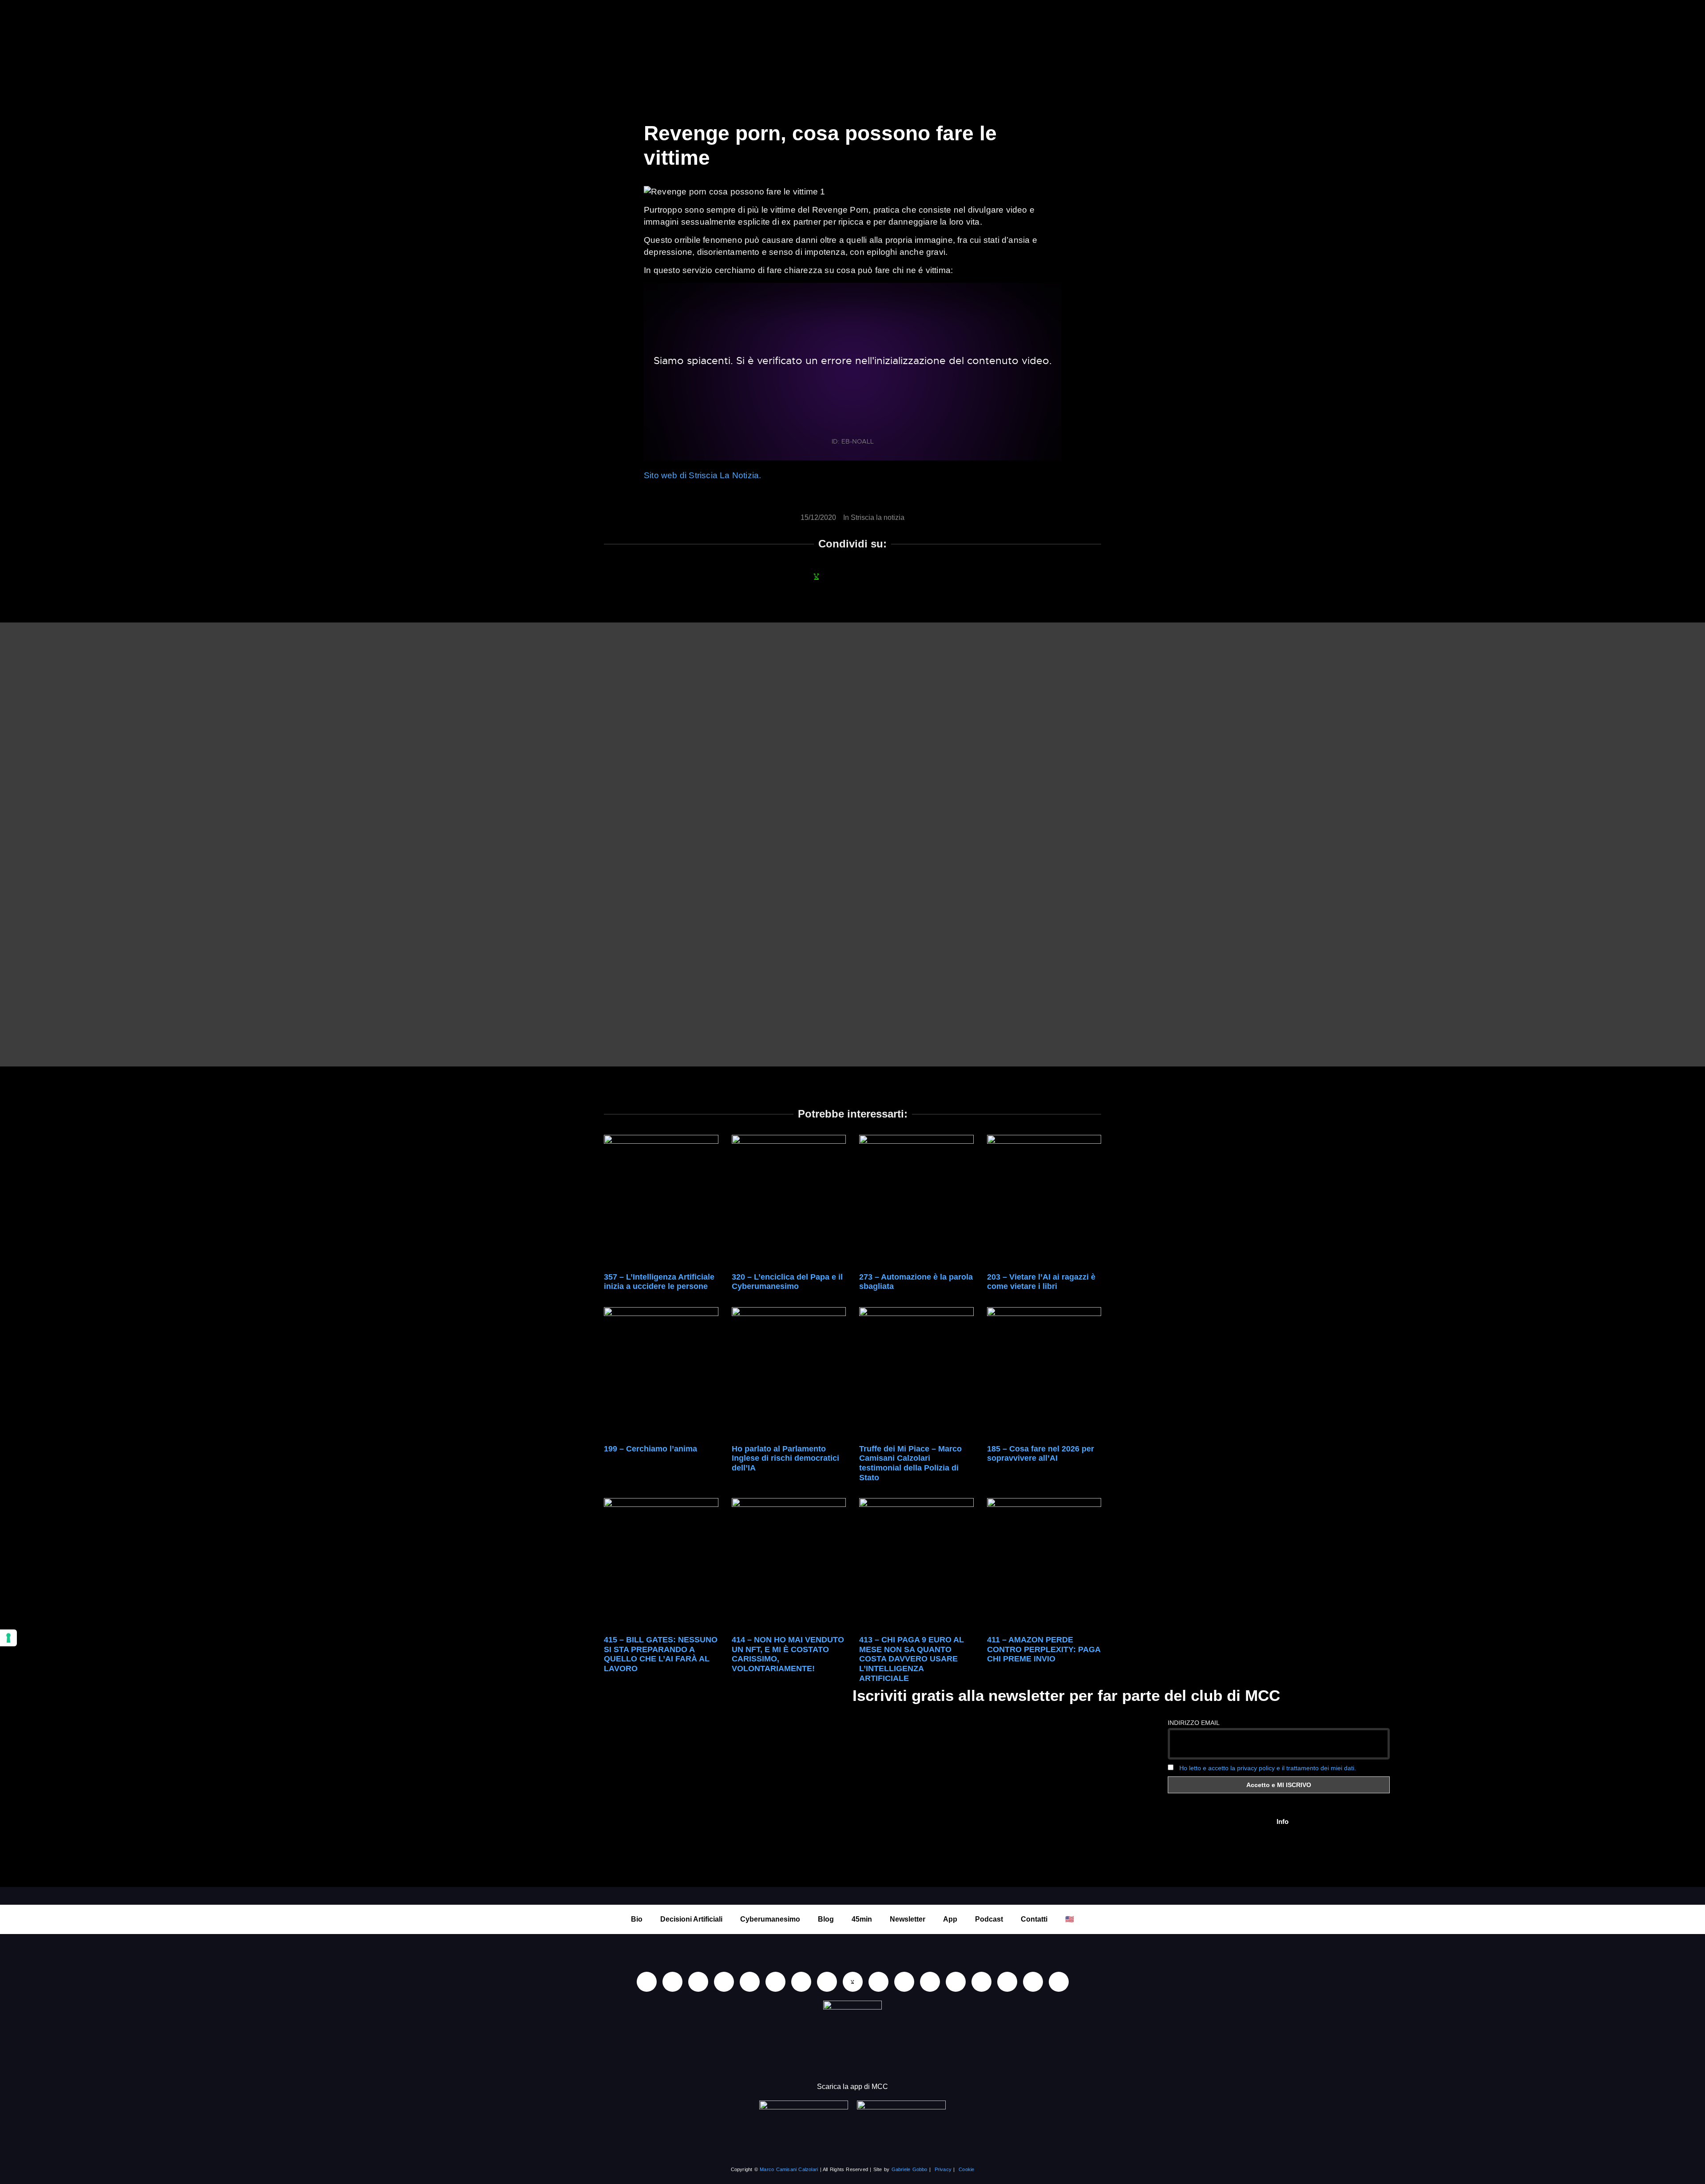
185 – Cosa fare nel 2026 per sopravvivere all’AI (1041, 1454)
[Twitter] (1007, 1982)
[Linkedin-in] (647, 1982)
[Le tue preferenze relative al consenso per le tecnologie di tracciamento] (8, 1638)
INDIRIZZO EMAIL (1194, 1723)
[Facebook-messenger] (878, 1982)
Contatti (1034, 1919)
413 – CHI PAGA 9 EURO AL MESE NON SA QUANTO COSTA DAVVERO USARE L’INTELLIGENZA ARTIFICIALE (912, 1659)
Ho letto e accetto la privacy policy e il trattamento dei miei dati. (1268, 1768)
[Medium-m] (1059, 1982)
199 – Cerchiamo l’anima (650, 1449)
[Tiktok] (750, 1982)
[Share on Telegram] (888, 576)
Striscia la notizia (878, 517)
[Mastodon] (981, 1982)
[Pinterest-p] (956, 1982)
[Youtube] (672, 1982)
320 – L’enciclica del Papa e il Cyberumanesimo (787, 1282)
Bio (637, 1919)
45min (862, 1919)
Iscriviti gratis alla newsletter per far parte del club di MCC (1066, 1695)
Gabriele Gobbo (910, 2169)
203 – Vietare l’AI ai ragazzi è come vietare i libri (1041, 1282)
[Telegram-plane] (827, 1982)
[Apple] (775, 1982)
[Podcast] (930, 1982)
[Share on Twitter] (864, 576)
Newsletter (908, 1919)
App (950, 1919)
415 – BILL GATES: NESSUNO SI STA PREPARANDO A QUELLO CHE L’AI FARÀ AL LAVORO (661, 1654)
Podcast (989, 1919)
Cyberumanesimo (770, 1919)
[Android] (801, 1982)
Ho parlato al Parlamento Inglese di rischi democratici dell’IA (785, 1458)
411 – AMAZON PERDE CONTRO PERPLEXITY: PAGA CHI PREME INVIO (1044, 1649)
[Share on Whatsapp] (817, 576)
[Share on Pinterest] (912, 576)
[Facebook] (698, 1982)
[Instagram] (724, 1982)
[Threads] (1033, 1982)
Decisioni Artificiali (691, 1919)
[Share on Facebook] (793, 576)
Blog (826, 1919)
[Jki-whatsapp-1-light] (853, 1982)
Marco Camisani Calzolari (789, 2169)
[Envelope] (904, 1982)
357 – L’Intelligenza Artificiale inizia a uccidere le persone (659, 1282)
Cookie (966, 2169)
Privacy (943, 2169)
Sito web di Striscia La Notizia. (702, 475)
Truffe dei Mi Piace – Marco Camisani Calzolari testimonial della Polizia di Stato (910, 1463)
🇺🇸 (1070, 1919)
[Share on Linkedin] (841, 576)
